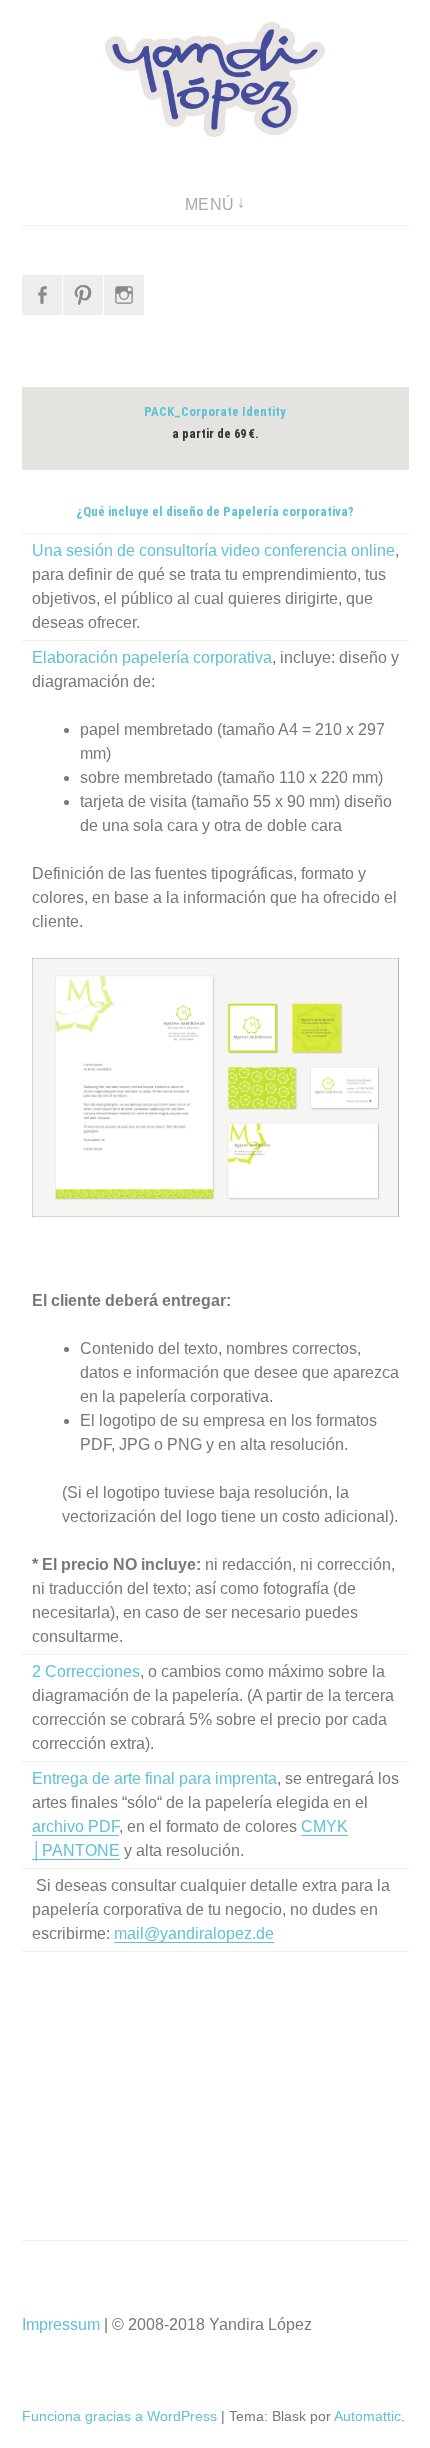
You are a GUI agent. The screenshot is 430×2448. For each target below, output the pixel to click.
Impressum (61, 2324)
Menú (210, 204)
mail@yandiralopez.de (194, 1933)
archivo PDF (75, 1826)
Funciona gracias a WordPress (119, 2416)
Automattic (367, 2416)
